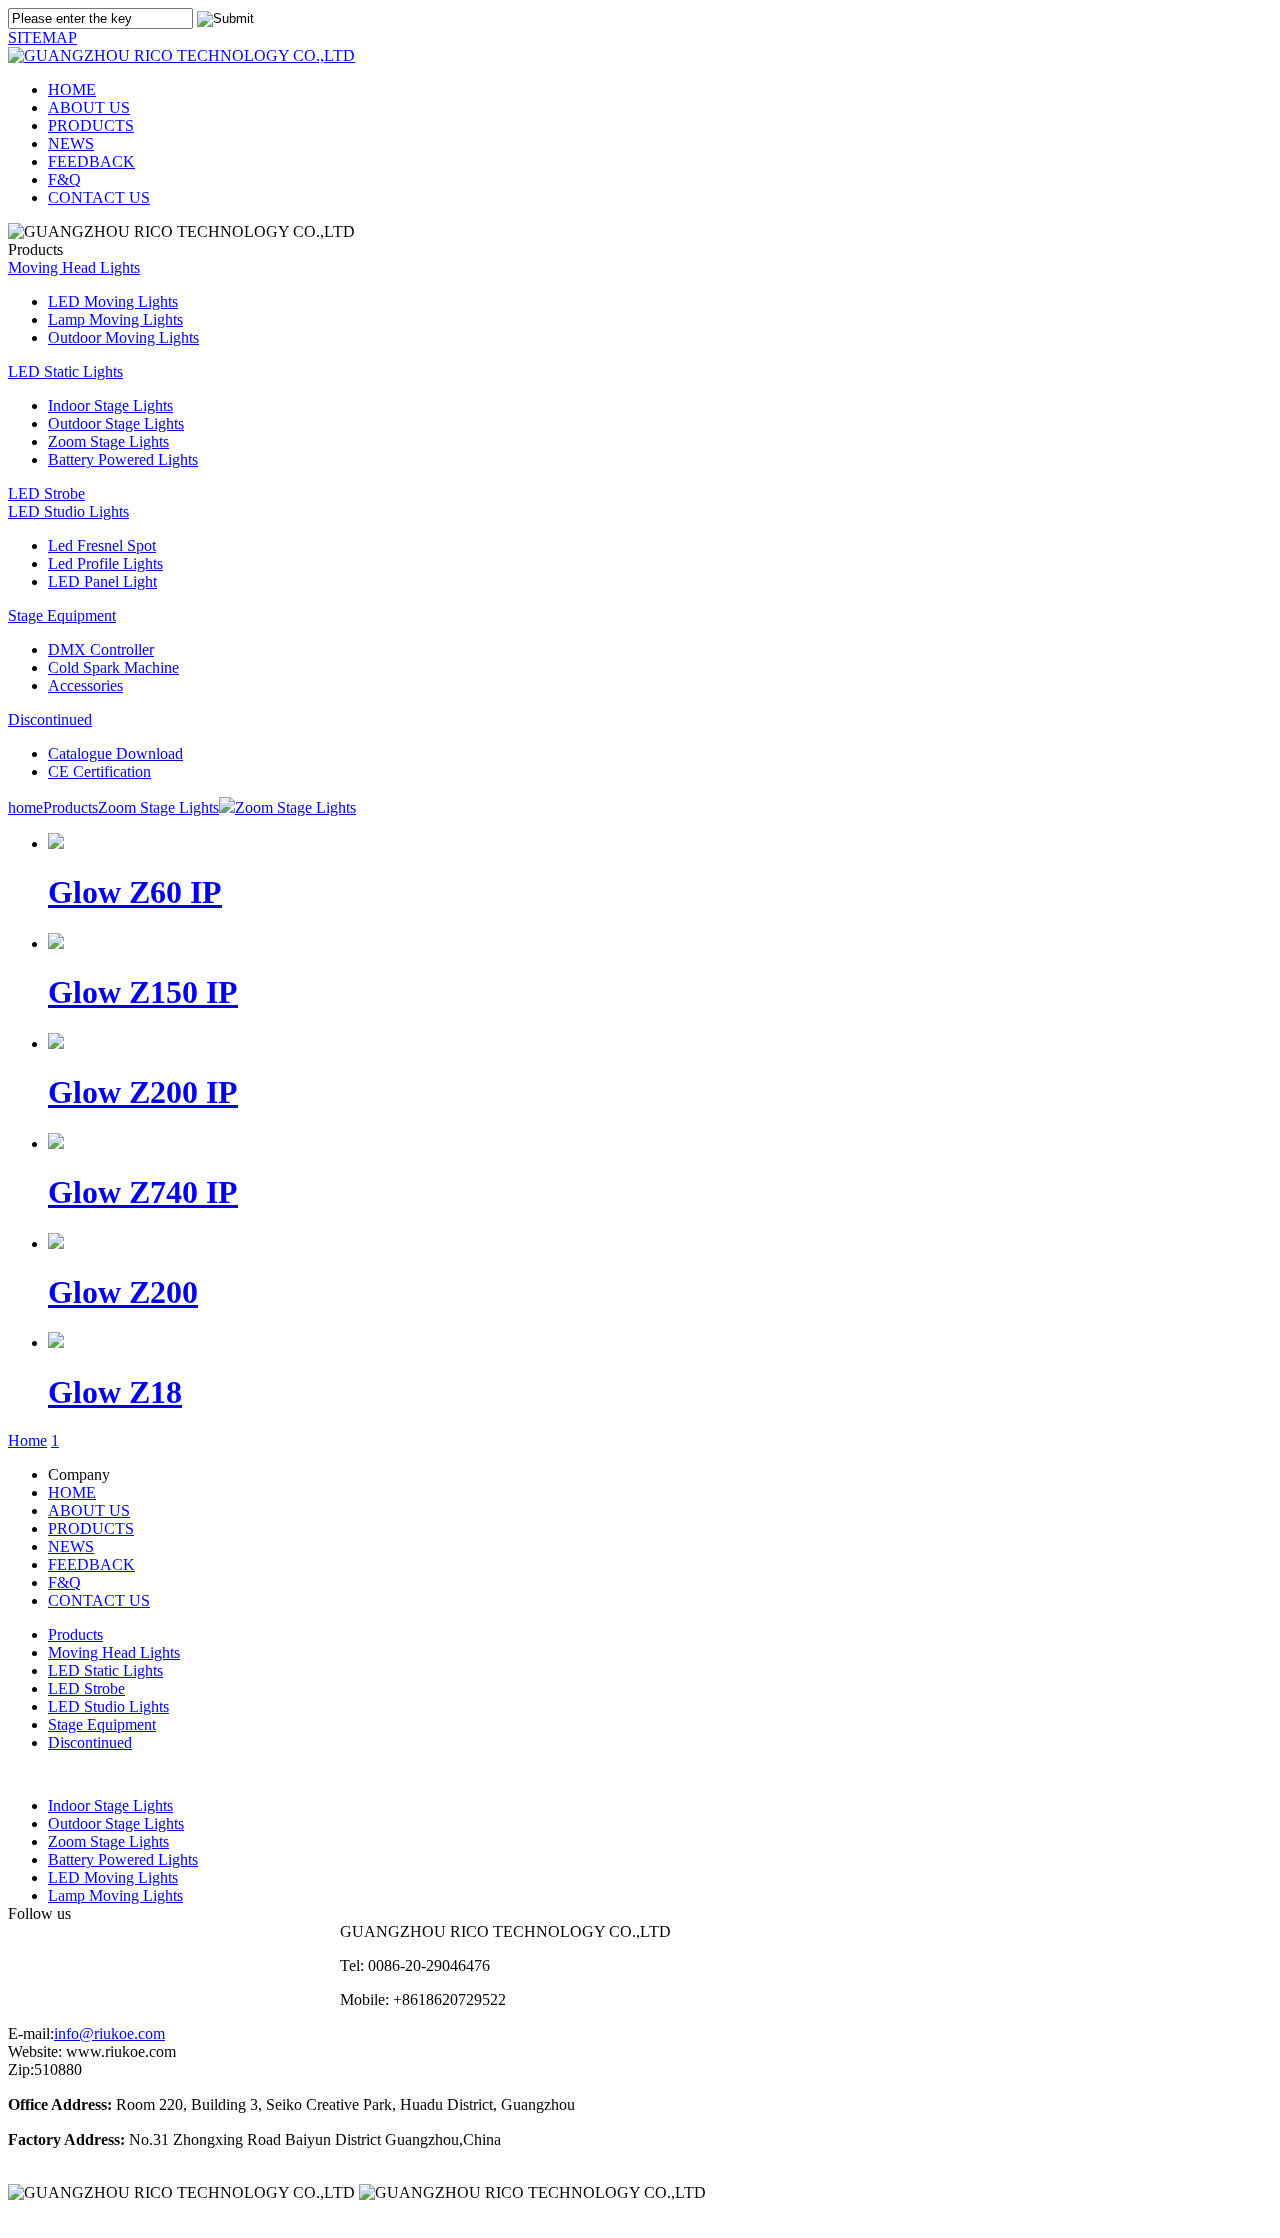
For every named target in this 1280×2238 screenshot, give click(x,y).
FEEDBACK (91, 161)
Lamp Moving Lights (115, 319)
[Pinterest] (303, 1960)
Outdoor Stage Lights (116, 423)
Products (70, 807)
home (25, 807)
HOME (72, 89)
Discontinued (50, 719)
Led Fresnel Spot (102, 545)
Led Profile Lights (105, 563)
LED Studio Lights (68, 511)
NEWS (71, 143)
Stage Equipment (62, 615)
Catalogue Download (115, 753)
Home (27, 1440)
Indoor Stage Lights (110, 405)
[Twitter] (137, 1960)
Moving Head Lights (74, 267)
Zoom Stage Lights (108, 441)
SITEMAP (42, 37)
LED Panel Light (102, 581)
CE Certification (99, 771)
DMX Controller (101, 649)
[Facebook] (54, 1960)
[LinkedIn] (220, 1960)
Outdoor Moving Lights (123, 337)
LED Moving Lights (113, 301)
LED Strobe (46, 493)
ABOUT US (89, 107)
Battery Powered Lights (123, 459)
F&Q (64, 179)
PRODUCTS (91, 125)
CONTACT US (99, 197)
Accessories (85, 685)
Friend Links (48, 2220)
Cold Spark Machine (113, 667)
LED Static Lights (65, 371)
